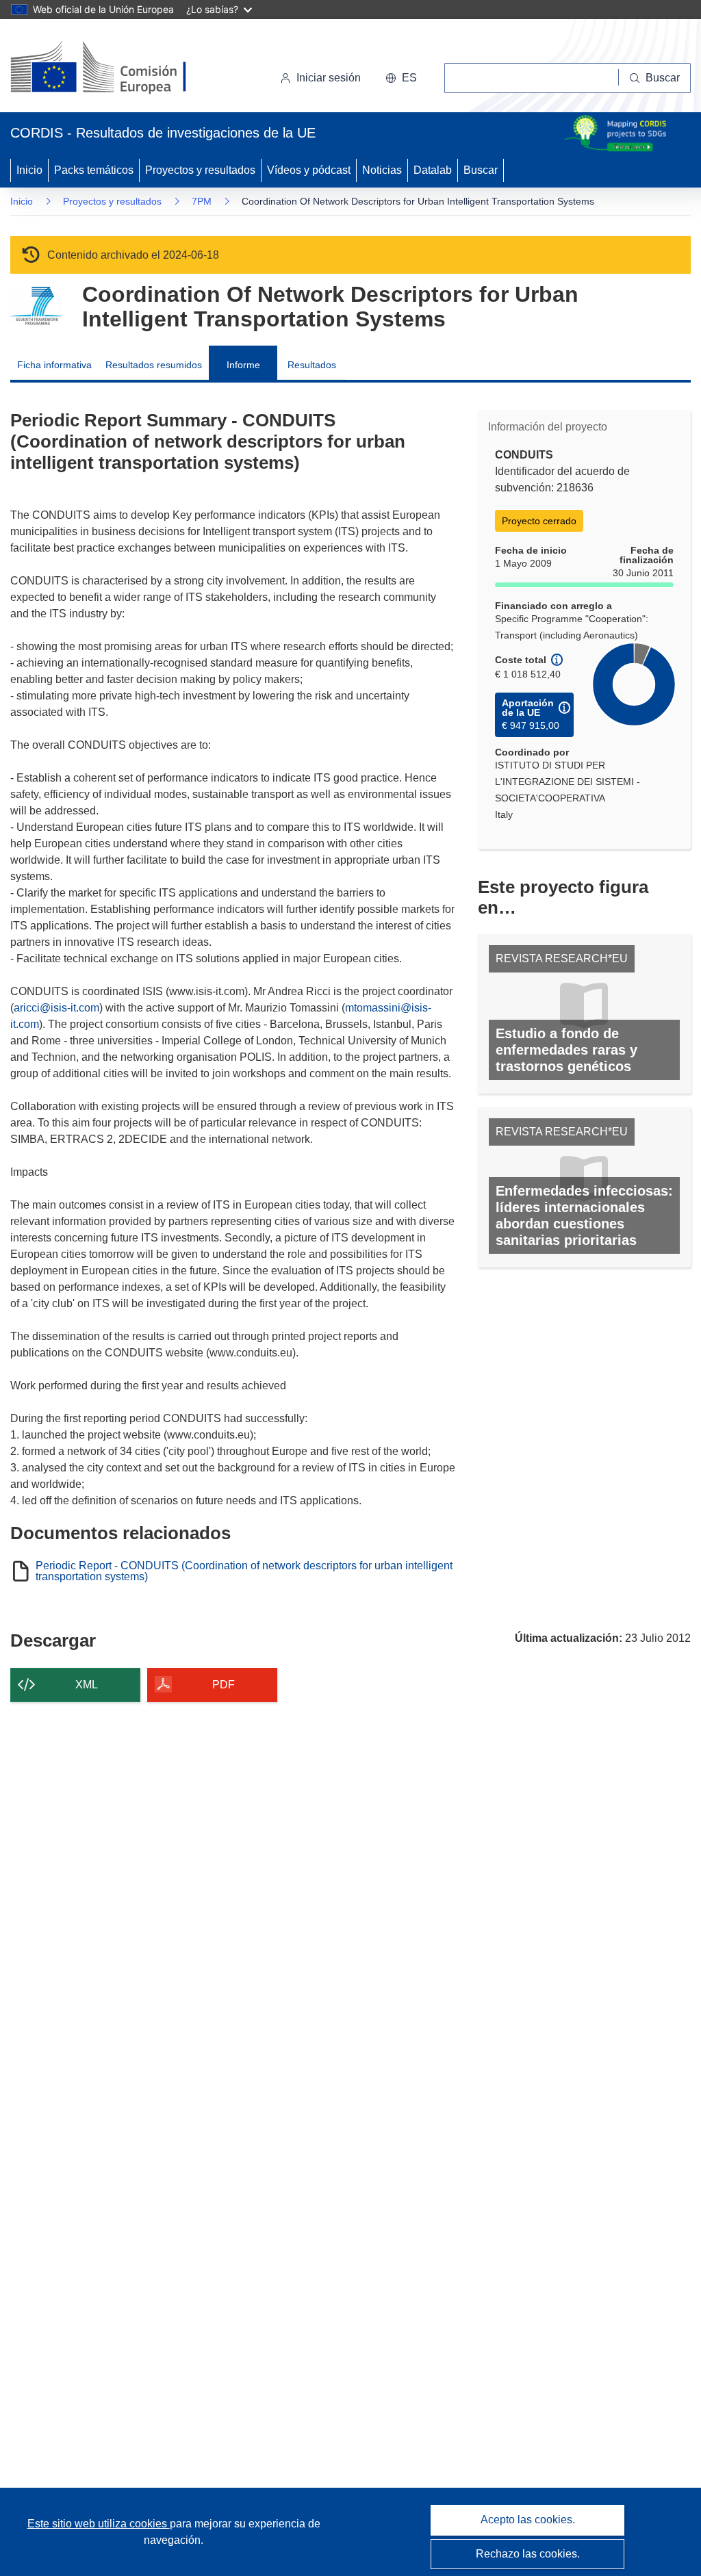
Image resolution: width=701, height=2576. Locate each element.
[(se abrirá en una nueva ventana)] (121, 68)
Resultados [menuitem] (312, 365)
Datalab (433, 170)
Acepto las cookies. (528, 2520)
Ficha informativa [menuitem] (54, 365)
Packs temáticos (94, 170)
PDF (224, 1685)
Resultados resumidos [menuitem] (154, 365)
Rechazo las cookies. (528, 2554)
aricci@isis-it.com (56, 1008)
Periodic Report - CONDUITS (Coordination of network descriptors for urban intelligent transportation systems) (244, 1571)
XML (87, 1685)
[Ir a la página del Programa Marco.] (36, 306)
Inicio (29, 170)
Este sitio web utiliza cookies (99, 2524)
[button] (401, 78)
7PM (202, 201)
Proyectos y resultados (200, 170)
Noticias (382, 170)
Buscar (481, 170)
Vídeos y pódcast (309, 170)
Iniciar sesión (329, 78)
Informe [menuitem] (243, 365)
